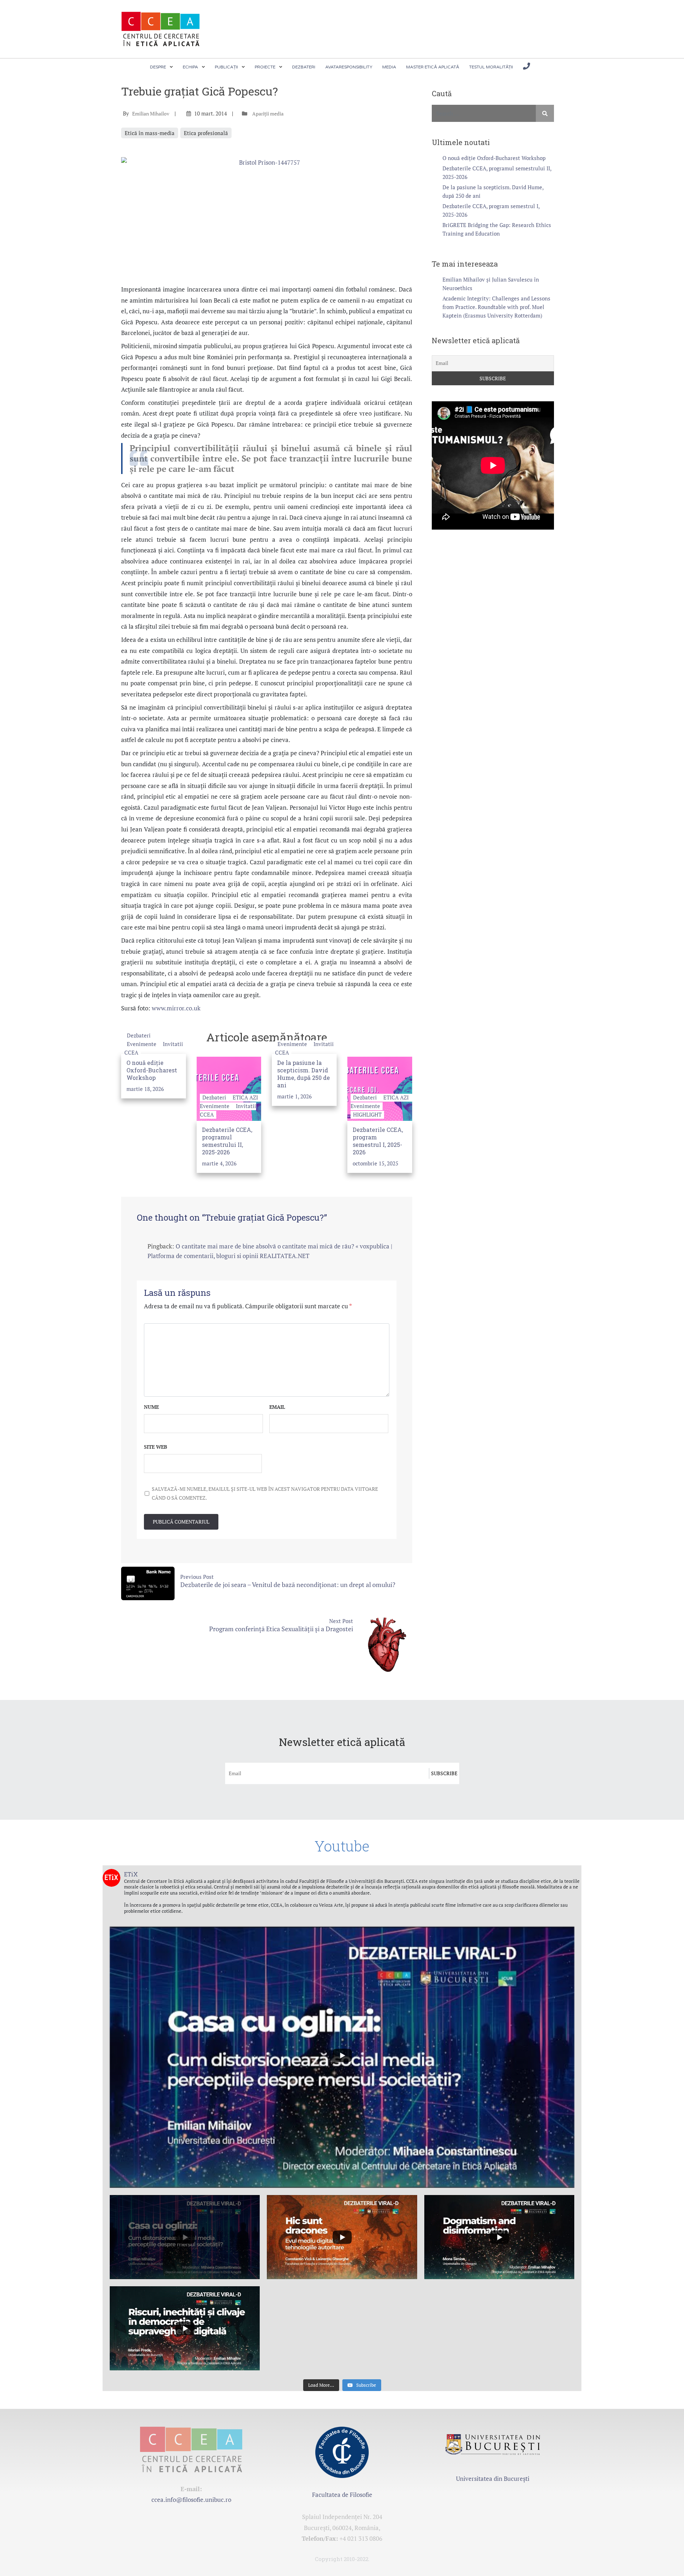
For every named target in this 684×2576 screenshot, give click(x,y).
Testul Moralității (491, 67)
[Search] (545, 113)
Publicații (226, 67)
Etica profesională (206, 133)
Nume (151, 1407)
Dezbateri (304, 67)
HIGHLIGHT (367, 1114)
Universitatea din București (493, 2479)
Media (389, 67)
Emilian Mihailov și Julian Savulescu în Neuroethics (491, 284)
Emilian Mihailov (151, 114)
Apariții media (268, 114)
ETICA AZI (245, 1097)
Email (277, 1407)
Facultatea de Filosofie (342, 2495)
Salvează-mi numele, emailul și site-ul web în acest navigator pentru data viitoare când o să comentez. (265, 1493)
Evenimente (142, 1044)
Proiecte (265, 67)
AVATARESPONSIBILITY (349, 67)
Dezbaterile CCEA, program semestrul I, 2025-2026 (378, 1141)
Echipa (190, 67)
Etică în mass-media (150, 133)
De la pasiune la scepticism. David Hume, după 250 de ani (304, 1074)
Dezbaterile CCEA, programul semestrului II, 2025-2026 (227, 1141)
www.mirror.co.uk (176, 1008)
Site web (156, 1447)
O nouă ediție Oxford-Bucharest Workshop (152, 1070)
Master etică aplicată (433, 67)
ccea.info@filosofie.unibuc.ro (191, 2500)
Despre (158, 67)
